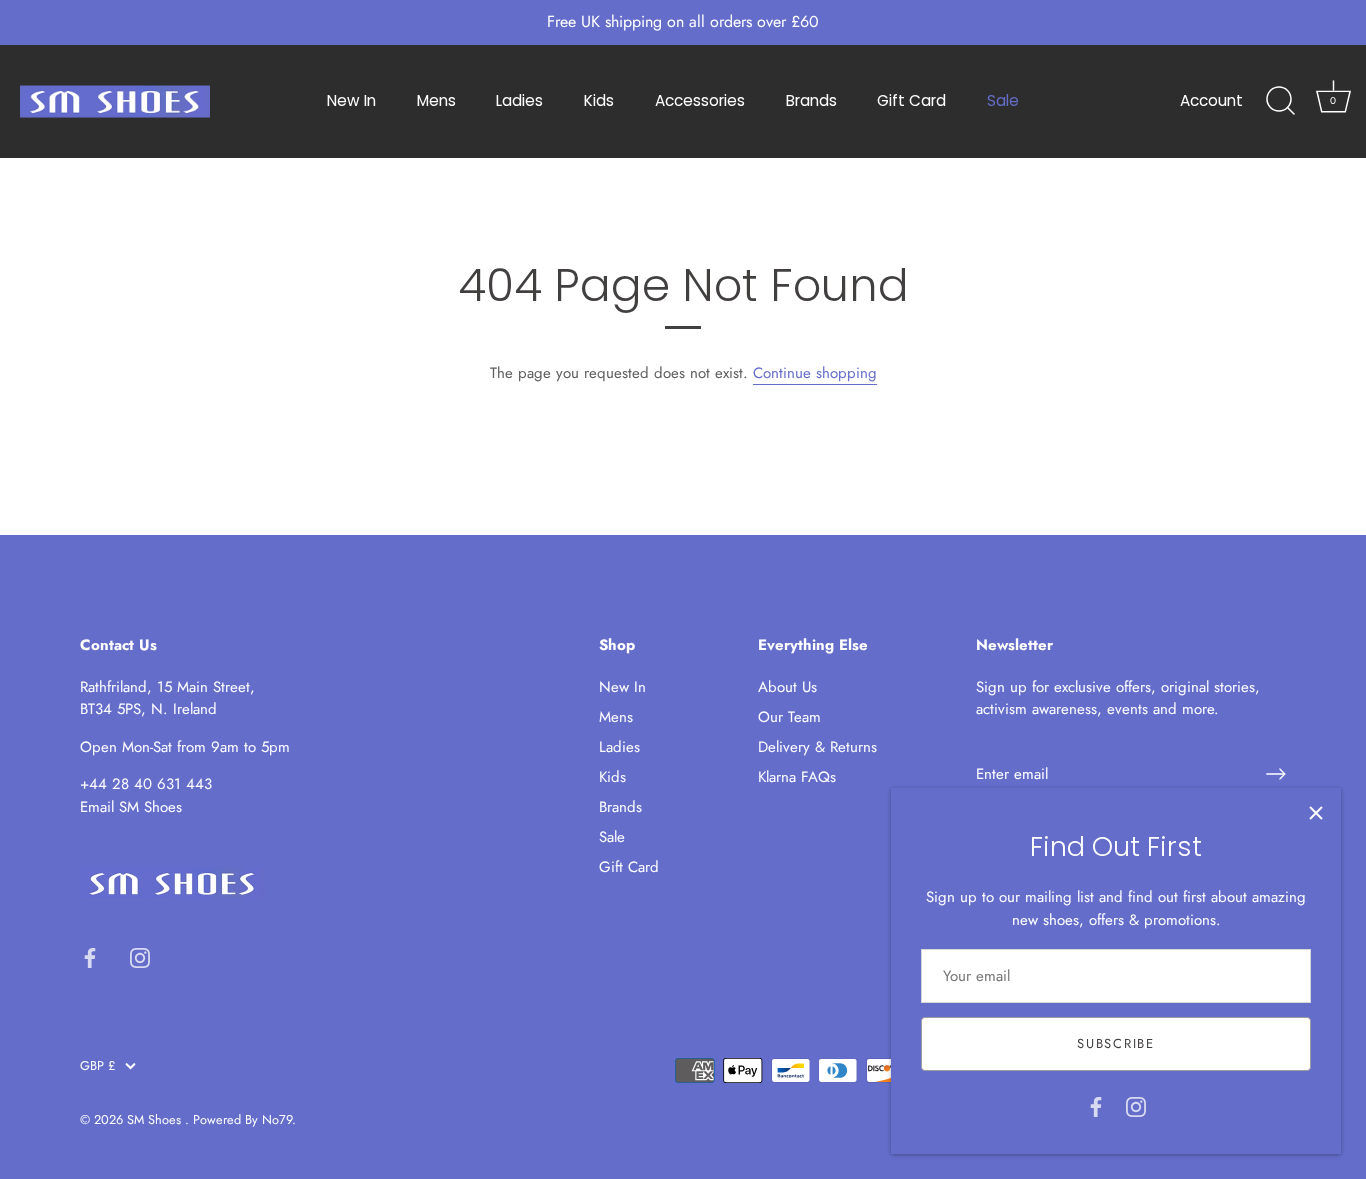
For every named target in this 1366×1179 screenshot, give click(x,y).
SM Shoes (156, 1119)
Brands (811, 100)
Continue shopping (815, 373)
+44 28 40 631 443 (146, 784)
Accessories (700, 100)
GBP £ (97, 1066)
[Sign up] (1276, 774)
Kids (599, 100)
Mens (436, 100)
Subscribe (1115, 1043)
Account (1211, 100)
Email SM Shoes (131, 807)
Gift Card (911, 100)
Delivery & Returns (817, 747)
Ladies (519, 100)
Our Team (789, 717)
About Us (787, 687)
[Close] (1316, 813)
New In (351, 100)
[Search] (1280, 101)
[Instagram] (1136, 1105)
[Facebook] (1096, 1105)
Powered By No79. (244, 1119)
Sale (1003, 100)
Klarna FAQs (797, 777)
